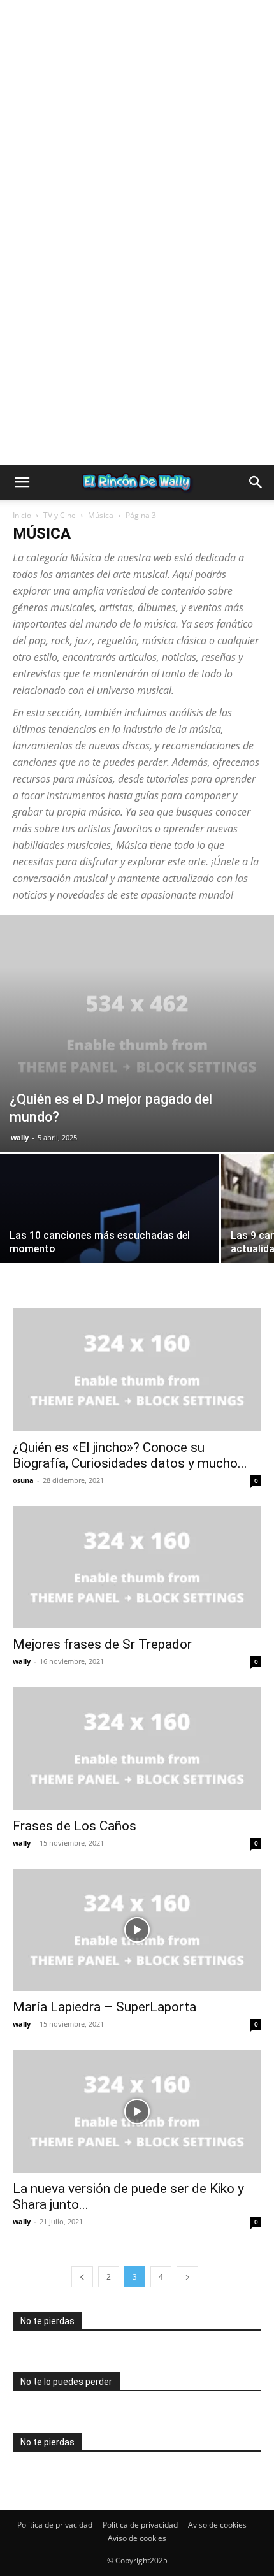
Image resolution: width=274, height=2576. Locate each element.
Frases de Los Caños (75, 1826)
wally (20, 1137)
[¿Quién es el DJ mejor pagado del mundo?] (137, 1034)
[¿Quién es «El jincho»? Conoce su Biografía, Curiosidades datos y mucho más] (137, 1370)
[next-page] (187, 2277)
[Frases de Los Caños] (137, 1748)
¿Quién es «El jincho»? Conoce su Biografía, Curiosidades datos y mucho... (130, 1455)
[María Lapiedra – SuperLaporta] (137, 1930)
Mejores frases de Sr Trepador (102, 1644)
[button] (22, 482)
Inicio (22, 515)
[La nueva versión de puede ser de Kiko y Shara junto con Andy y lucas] (137, 2111)
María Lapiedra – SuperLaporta (105, 2007)
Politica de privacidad (55, 2525)
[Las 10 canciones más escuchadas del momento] (110, 1236)
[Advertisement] (137, 137)
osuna (23, 1480)
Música (101, 515)
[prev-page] (82, 2277)
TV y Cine (60, 515)
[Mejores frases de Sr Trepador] (137, 1567)
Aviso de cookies (217, 2525)
